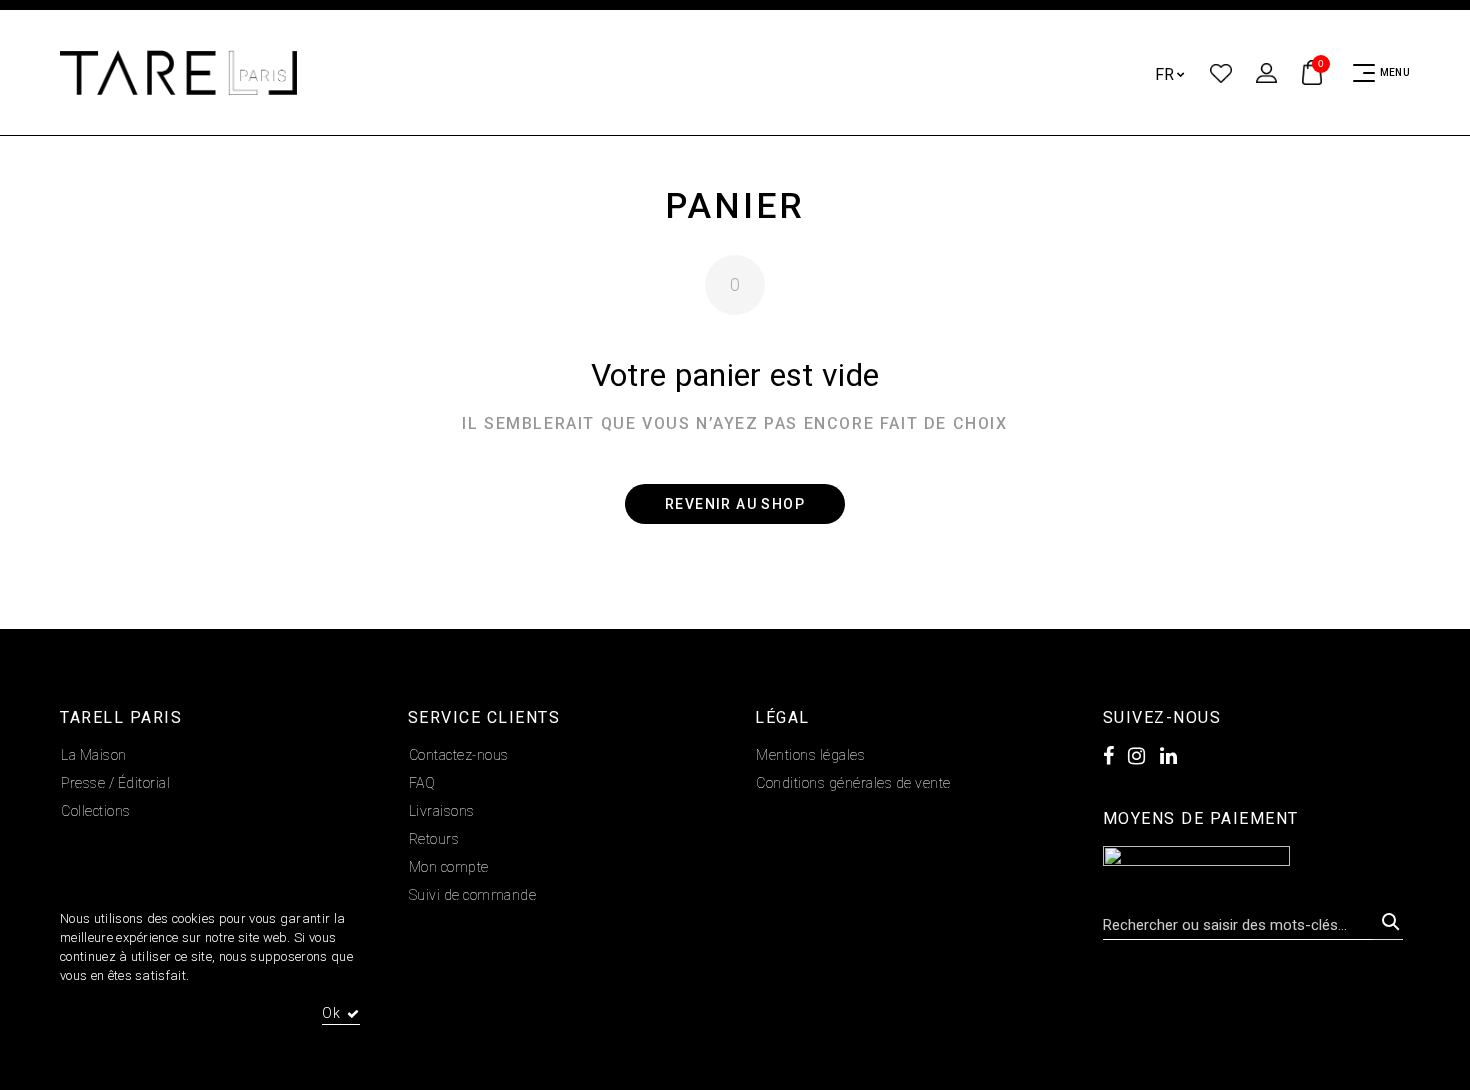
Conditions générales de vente (853, 783)
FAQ (422, 783)
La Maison (94, 755)
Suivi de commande (473, 895)
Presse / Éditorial (115, 783)
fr (1165, 74)
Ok (332, 1013)
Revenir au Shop (735, 504)
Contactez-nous (459, 755)
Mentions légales (810, 755)
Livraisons (442, 811)
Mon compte (449, 867)
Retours (434, 839)
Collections (96, 811)
